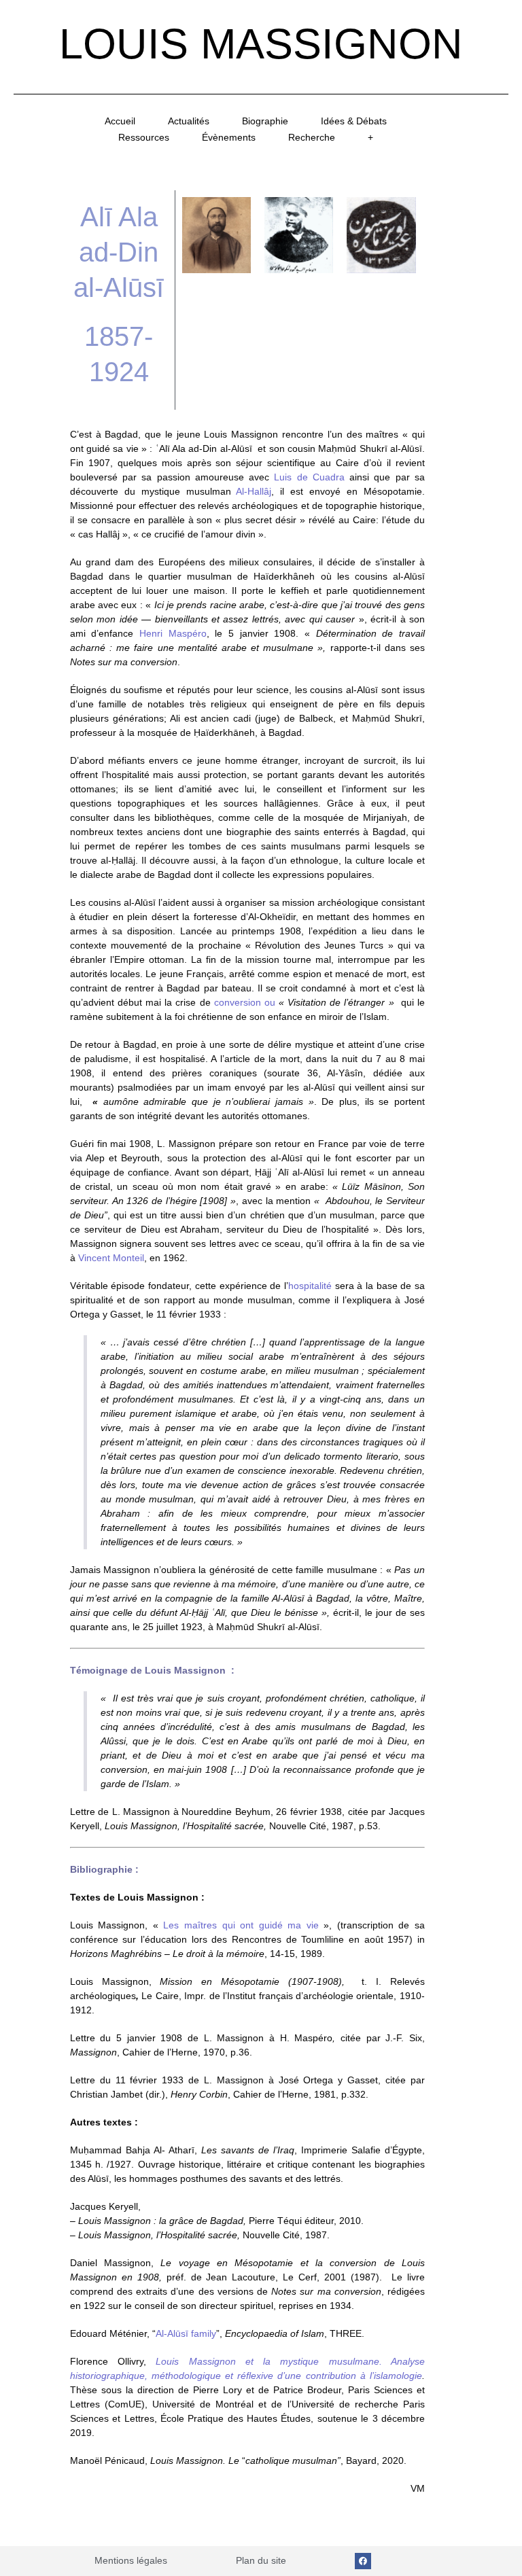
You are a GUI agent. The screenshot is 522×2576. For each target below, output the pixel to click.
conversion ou (245, 1002)
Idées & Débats (354, 121)
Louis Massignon (261, 43)
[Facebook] (363, 2561)
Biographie (265, 121)
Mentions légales (131, 2560)
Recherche (312, 137)
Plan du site (261, 2560)
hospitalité (310, 1286)
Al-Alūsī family (186, 2333)
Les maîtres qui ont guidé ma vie (241, 1925)
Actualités (189, 121)
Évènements (229, 137)
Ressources (144, 137)
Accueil (120, 121)
